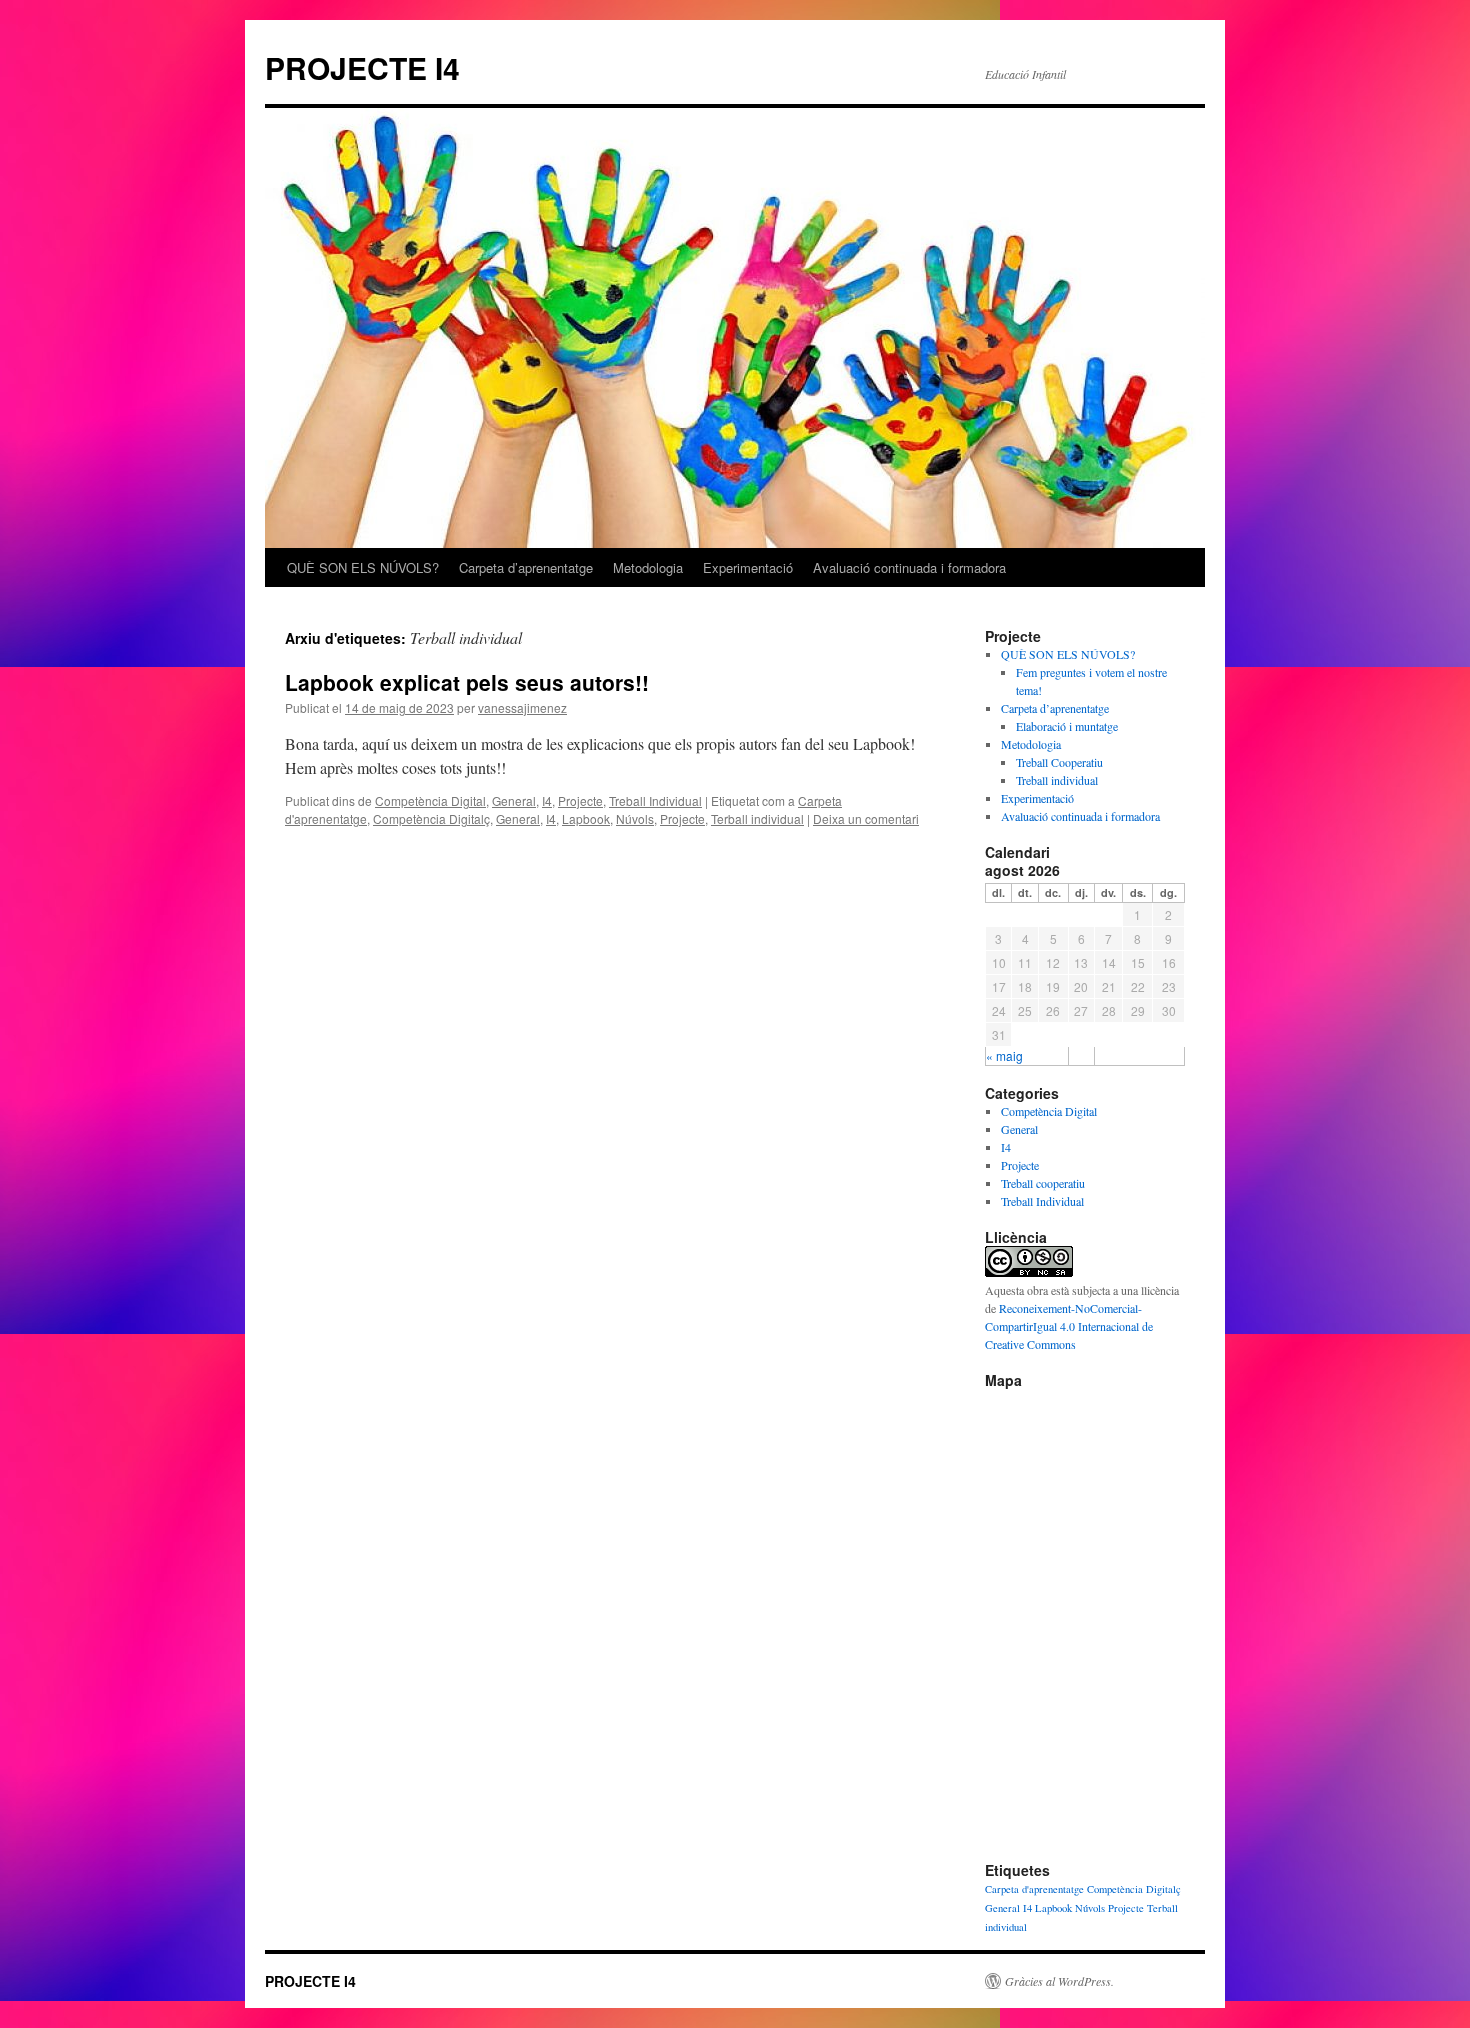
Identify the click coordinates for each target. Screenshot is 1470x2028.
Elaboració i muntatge (1067, 726)
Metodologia (648, 567)
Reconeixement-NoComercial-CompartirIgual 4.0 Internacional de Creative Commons (1069, 1326)
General (514, 800)
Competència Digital (430, 800)
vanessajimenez (522, 707)
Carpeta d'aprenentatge (1034, 1889)
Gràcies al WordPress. (1059, 1981)
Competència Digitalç (431, 818)
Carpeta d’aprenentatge (526, 567)
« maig (1004, 1055)
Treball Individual (655, 800)
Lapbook (586, 818)
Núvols (635, 818)
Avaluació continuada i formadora (909, 567)
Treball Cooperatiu (1059, 762)
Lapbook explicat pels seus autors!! (467, 682)
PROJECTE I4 (362, 67)
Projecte (580, 800)
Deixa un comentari (866, 818)
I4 (547, 800)
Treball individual (1057, 780)
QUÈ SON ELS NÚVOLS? (363, 567)
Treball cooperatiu (1043, 1183)
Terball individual (757, 818)
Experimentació (748, 567)
